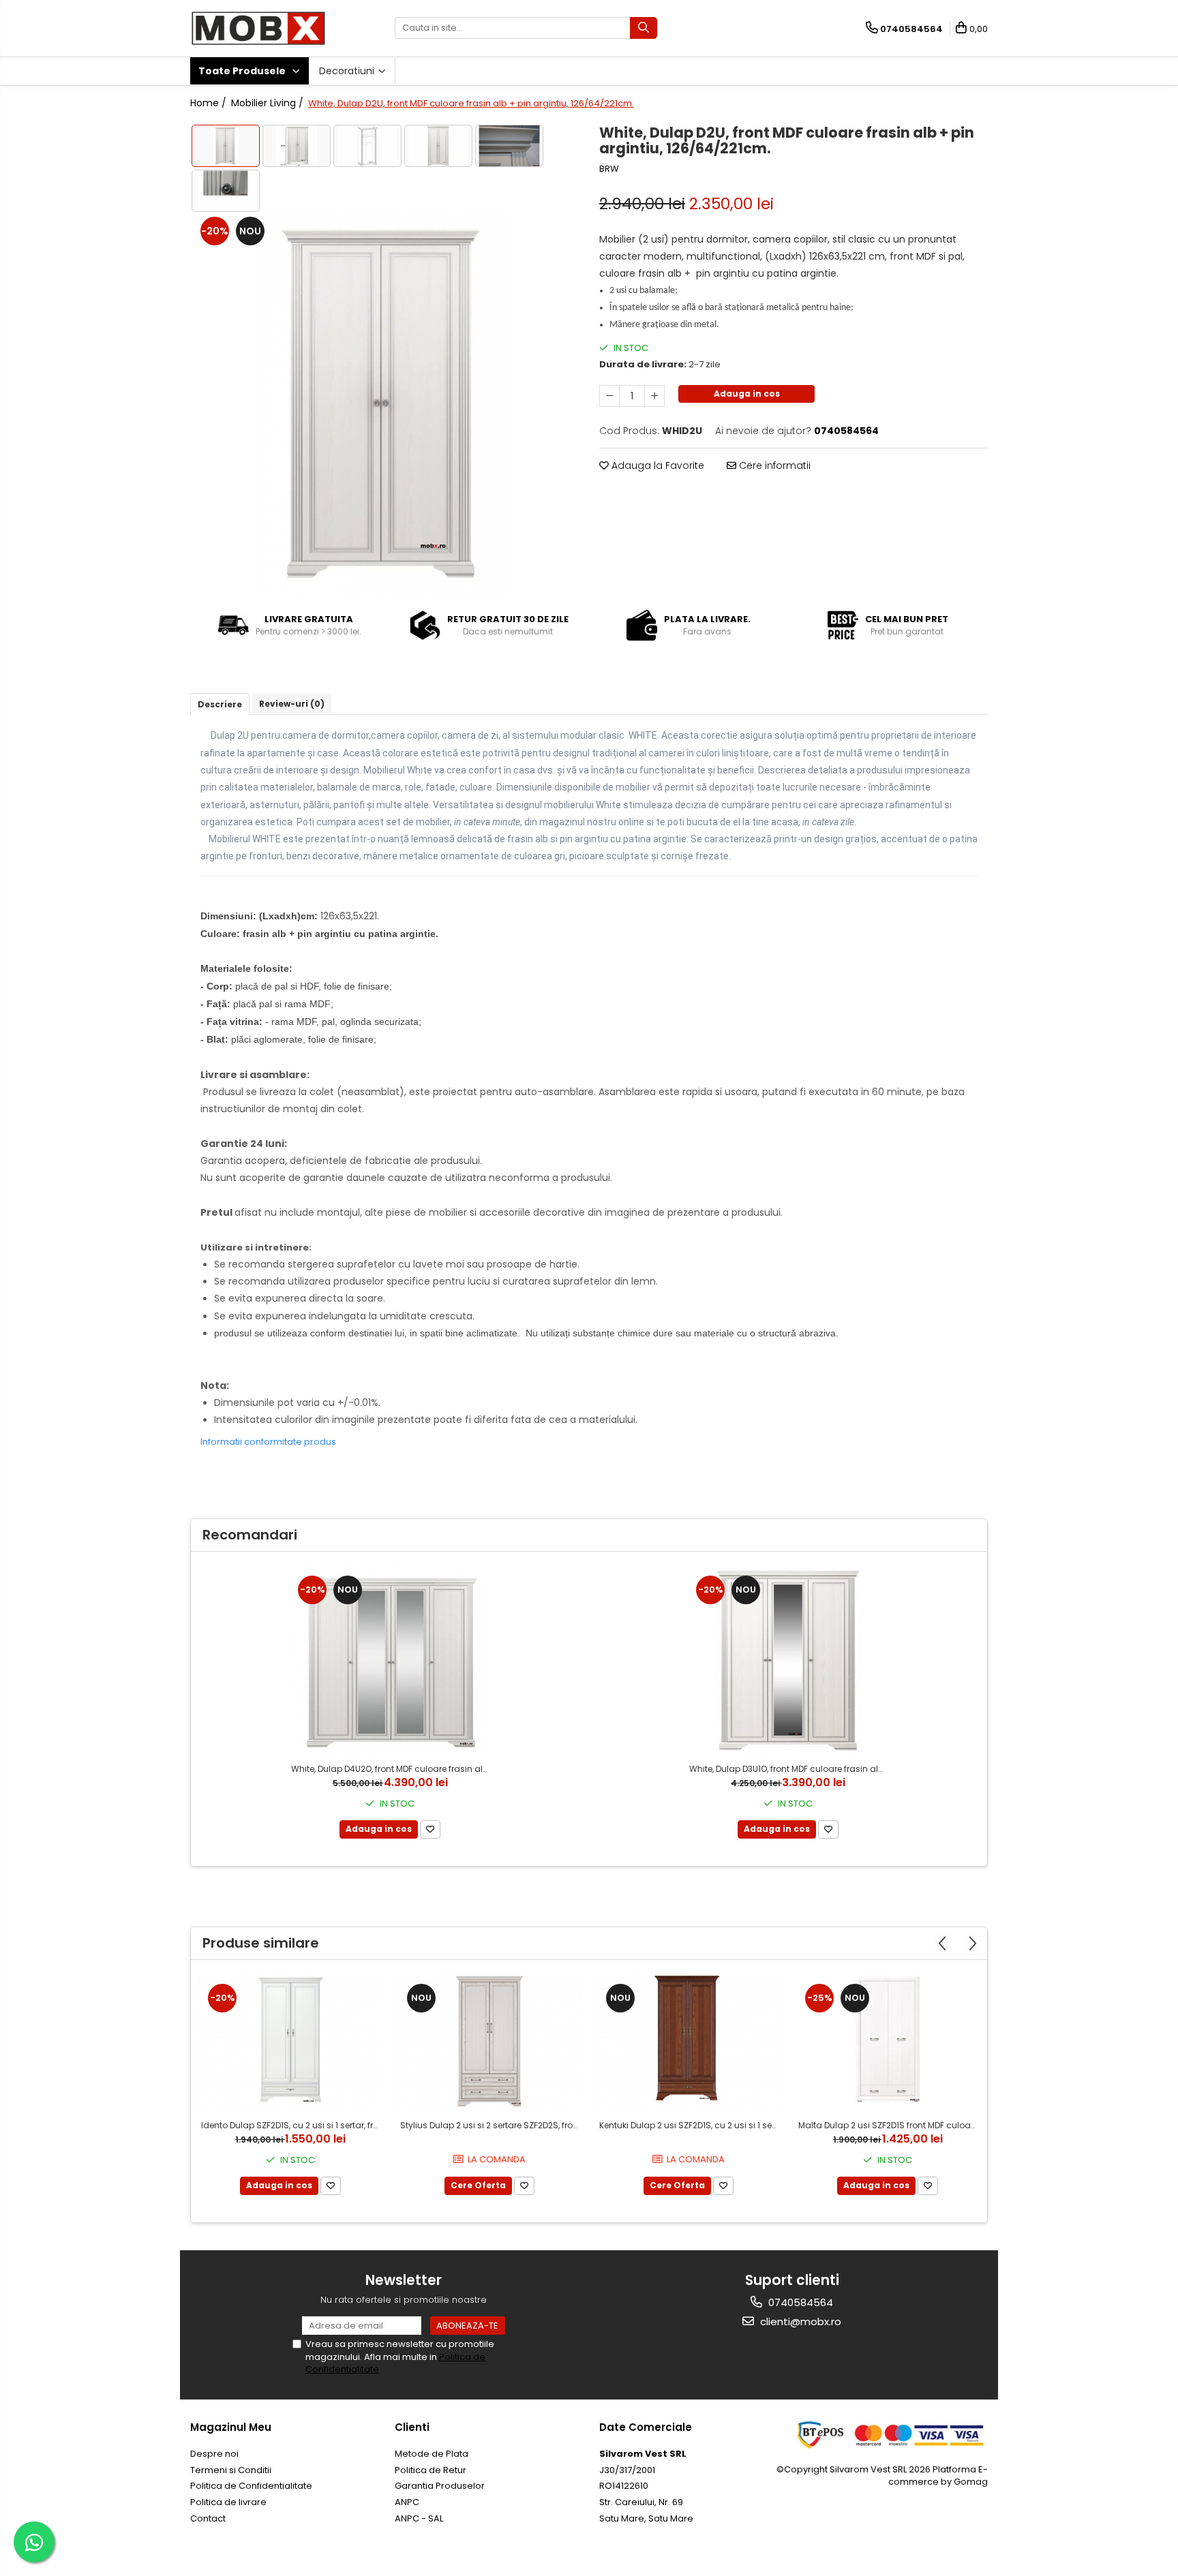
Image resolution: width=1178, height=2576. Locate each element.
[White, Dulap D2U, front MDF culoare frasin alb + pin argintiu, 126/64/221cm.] (384, 404)
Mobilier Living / (269, 103)
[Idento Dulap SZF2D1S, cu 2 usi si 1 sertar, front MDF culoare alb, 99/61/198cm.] (290, 2043)
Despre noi (214, 2454)
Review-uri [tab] (292, 704)
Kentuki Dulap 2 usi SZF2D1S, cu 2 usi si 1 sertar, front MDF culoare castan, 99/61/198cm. (690, 2125)
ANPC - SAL (419, 2518)
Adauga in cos (747, 394)
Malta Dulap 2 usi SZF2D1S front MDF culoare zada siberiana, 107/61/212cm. (889, 2125)
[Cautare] (644, 28)
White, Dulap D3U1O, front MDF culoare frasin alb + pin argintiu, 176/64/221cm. (790, 1769)
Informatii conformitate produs (268, 1442)
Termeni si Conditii (231, 2470)
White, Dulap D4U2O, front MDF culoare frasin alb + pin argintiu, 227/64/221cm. (392, 1769)
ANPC (407, 2502)
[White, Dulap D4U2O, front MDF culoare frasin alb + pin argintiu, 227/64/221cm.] (390, 1661)
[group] (384, 404)
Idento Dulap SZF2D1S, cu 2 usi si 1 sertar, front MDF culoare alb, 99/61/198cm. (292, 2125)
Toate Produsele (243, 71)
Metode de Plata (432, 2454)
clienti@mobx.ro (799, 2321)
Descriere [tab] (220, 704)
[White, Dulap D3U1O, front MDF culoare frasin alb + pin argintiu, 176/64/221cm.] (788, 1661)
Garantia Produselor (440, 2486)
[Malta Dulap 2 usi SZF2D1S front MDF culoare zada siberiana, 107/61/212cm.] (888, 2043)
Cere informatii (773, 465)
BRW (609, 169)
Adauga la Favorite (656, 465)
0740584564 (799, 2302)
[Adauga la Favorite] (430, 1829)
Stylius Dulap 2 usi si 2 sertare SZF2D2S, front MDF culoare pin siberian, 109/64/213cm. (491, 2125)
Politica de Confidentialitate (251, 2486)
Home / (210, 103)
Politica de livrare (228, 2502)
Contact (208, 2518)
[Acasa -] (258, 28)
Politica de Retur (431, 2470)
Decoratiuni (348, 71)
